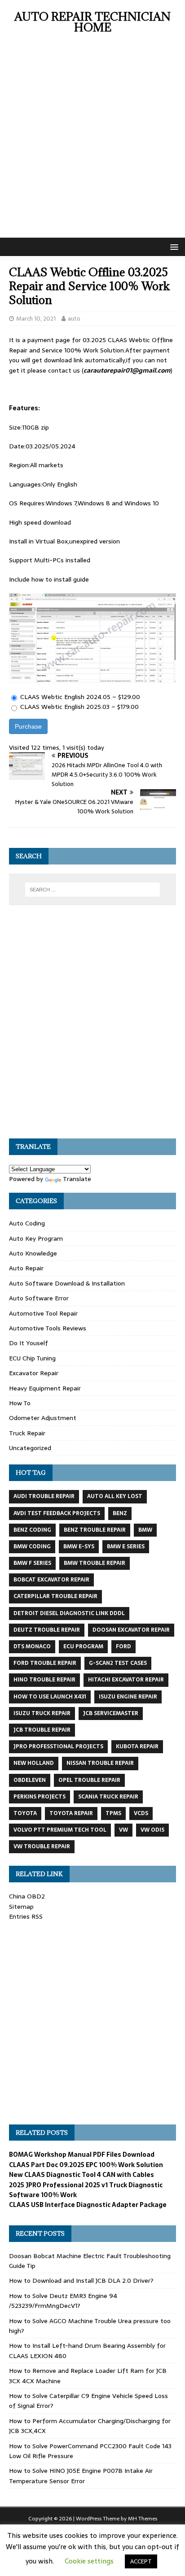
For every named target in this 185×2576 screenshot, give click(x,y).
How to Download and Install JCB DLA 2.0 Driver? (81, 2281)
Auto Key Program (36, 1238)
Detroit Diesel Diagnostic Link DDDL (69, 1613)
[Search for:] (93, 890)
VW (123, 1830)
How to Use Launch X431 (50, 1697)
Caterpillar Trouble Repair (55, 1596)
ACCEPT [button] (141, 2561)
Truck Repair (27, 1433)
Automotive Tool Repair (43, 1313)
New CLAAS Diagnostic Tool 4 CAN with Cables (81, 2175)
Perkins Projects (40, 1797)
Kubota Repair (137, 1746)
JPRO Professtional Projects (58, 1746)
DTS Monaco (32, 1646)
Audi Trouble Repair (44, 1496)
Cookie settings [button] (89, 2561)
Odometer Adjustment (43, 1418)
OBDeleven (30, 1780)
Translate (77, 1179)
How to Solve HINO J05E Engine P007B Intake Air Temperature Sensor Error (81, 2476)
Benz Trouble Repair (95, 1530)
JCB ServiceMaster (111, 1713)
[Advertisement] (92, 141)
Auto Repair (26, 1268)
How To (20, 1403)
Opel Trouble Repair (89, 1780)
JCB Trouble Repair (42, 1730)
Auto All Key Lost (115, 1496)
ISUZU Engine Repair (128, 1697)
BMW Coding (32, 1546)
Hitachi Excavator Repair (126, 1680)
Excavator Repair (34, 1373)
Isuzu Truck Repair (42, 1713)
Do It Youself (29, 1343)
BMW (145, 1530)
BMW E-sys (79, 1546)
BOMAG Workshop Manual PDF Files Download (82, 2155)
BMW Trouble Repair (95, 1563)
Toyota (25, 1813)
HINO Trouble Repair (44, 1680)
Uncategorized (30, 1448)
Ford (123, 1646)
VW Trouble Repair (42, 1846)
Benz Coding (32, 1530)
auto (74, 319)
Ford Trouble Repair (45, 1663)
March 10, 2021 (36, 319)
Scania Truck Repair (108, 1797)
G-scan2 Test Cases (118, 1663)
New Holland (34, 1763)
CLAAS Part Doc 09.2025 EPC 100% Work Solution (86, 2165)
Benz (120, 1513)
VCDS (141, 1813)
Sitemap (21, 1907)
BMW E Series (126, 1546)
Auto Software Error (39, 1298)
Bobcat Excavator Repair (51, 1580)
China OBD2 (27, 1896)
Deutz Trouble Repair (47, 1630)
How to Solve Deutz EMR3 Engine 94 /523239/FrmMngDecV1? (63, 2301)
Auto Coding (27, 1223)
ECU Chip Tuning (32, 1358)
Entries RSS (26, 1916)
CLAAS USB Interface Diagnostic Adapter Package (88, 2205)
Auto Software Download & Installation (67, 1283)
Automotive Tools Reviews (48, 1328)
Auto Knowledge (33, 1253)
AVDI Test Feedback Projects (57, 1513)
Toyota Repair (71, 1813)
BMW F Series (32, 1563)
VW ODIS (152, 1830)
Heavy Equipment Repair (45, 1388)
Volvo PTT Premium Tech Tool (60, 1830)
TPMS (113, 1813)
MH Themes (143, 2519)
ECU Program (83, 1646)
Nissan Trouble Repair (100, 1763)
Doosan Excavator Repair (131, 1630)
